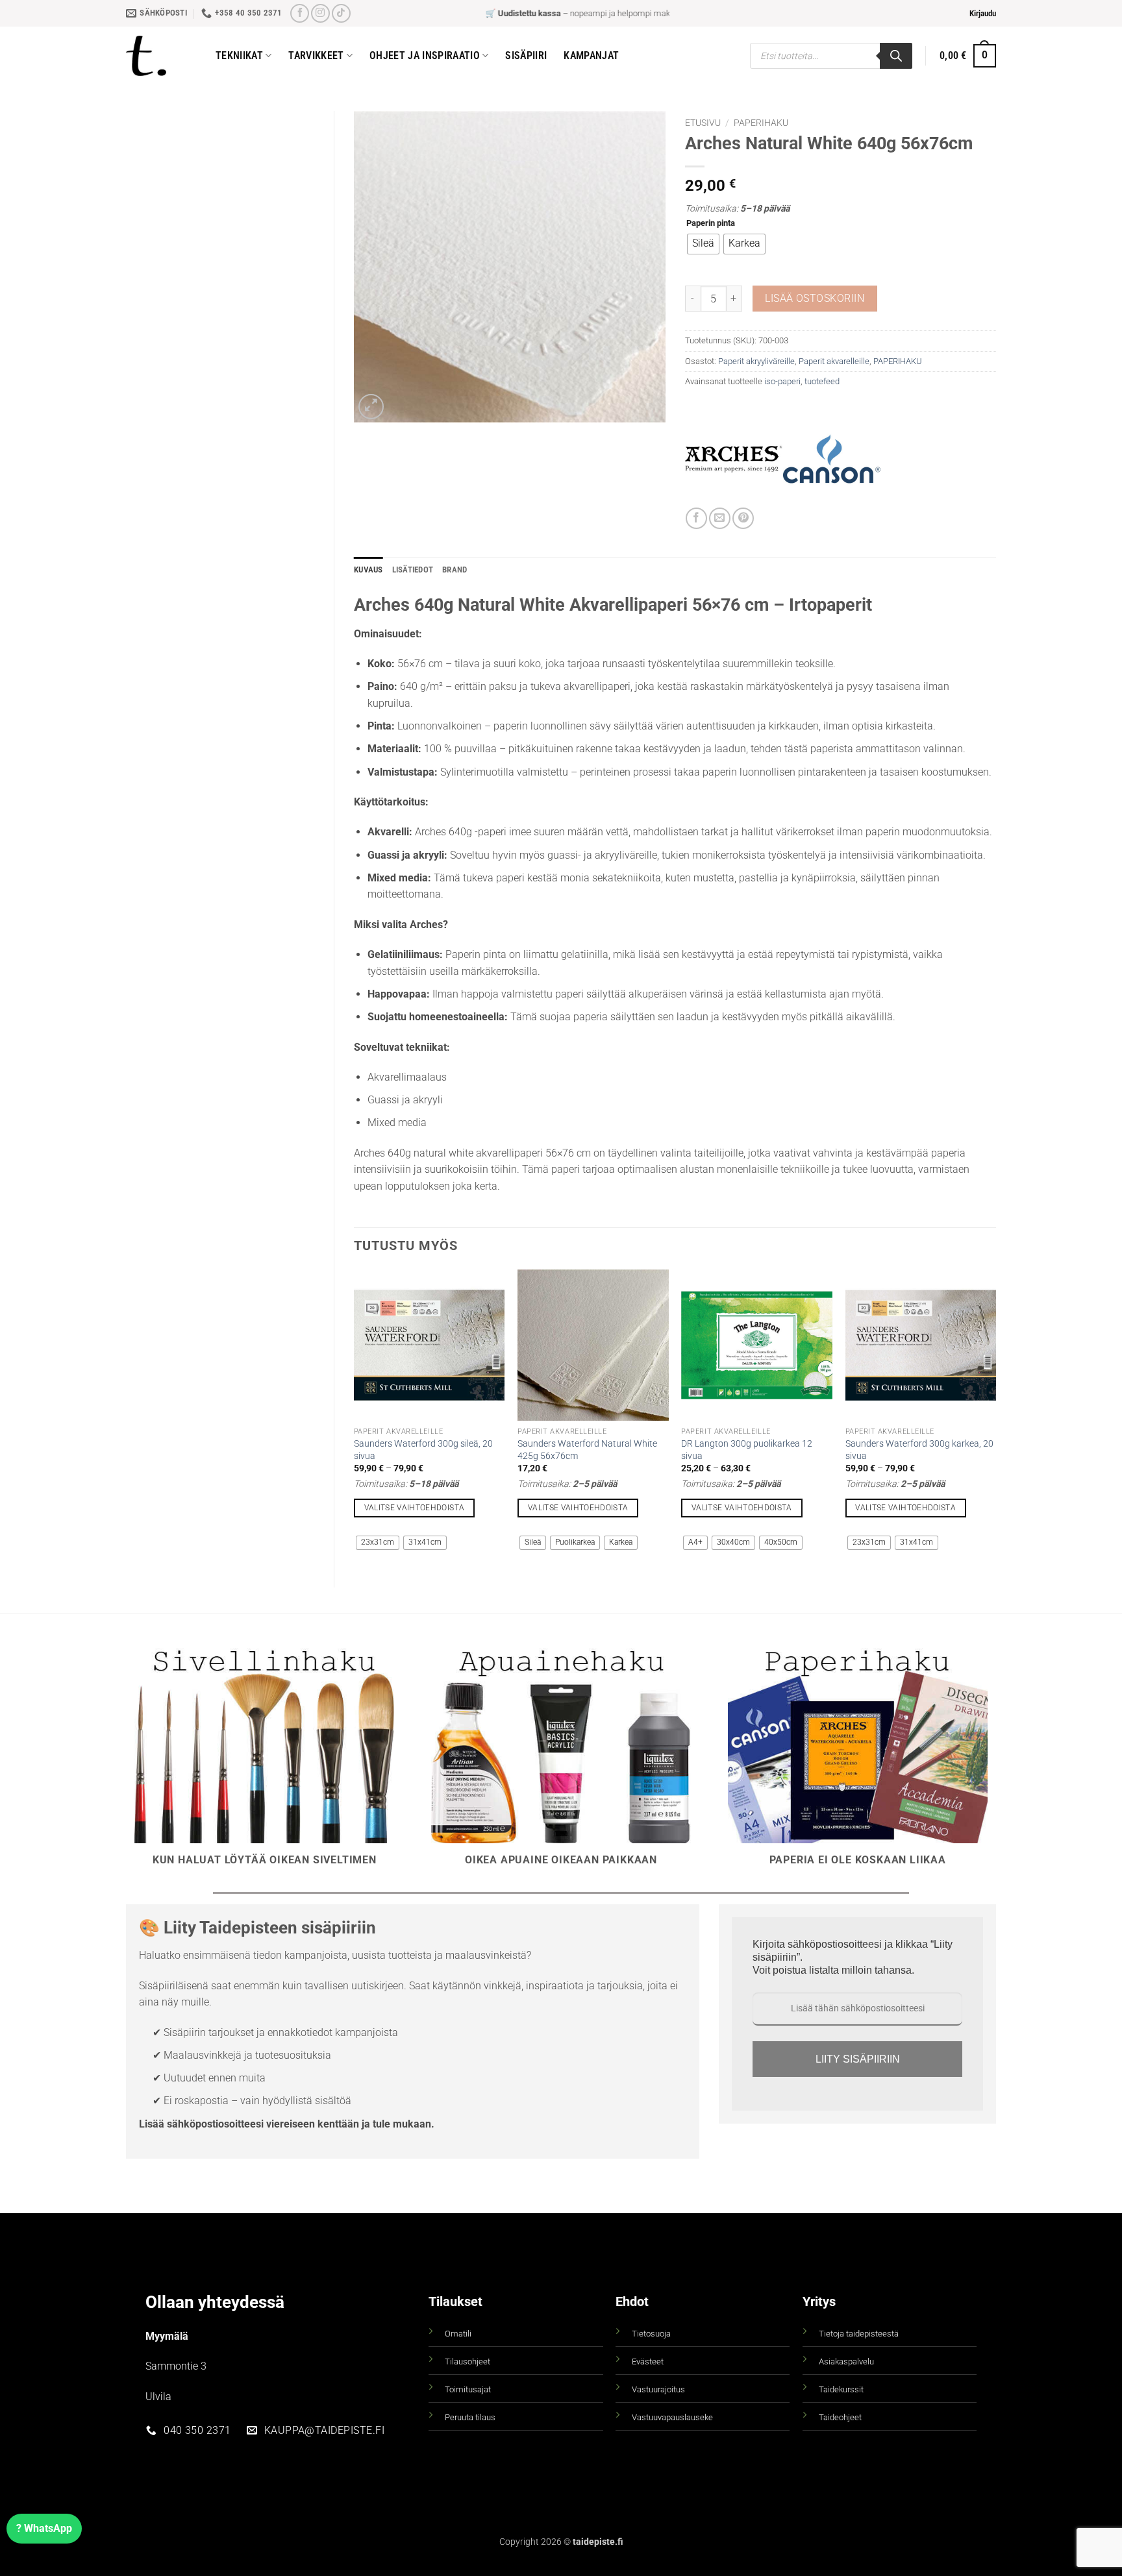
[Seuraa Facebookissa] (300, 13)
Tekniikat (239, 55)
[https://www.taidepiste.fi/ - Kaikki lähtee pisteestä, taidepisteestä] (161, 56)
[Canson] (832, 459)
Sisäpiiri (526, 55)
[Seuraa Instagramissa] (320, 13)
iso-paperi (782, 381)
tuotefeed (822, 381)
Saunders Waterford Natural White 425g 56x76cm (587, 1450)
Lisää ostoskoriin (815, 299)
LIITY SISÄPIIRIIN (858, 2059)
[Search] (896, 56)
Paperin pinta (711, 223)
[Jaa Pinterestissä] (743, 518)
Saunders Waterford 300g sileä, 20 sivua (423, 1450)
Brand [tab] (455, 570)
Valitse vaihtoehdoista (415, 1508)
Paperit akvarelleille (834, 361)
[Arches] (734, 459)
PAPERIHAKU (761, 123)
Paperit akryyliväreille (756, 361)
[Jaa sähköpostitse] (720, 518)
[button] (983, 14)
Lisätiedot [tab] (413, 570)
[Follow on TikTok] (341, 13)
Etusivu (703, 123)
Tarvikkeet (316, 55)
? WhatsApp (44, 2528)
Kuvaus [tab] (368, 570)
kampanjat (591, 55)
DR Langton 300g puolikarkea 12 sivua (747, 1450)
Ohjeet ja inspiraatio (425, 55)
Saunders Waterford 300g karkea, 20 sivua (919, 1450)
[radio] (703, 244)
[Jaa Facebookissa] (696, 518)
